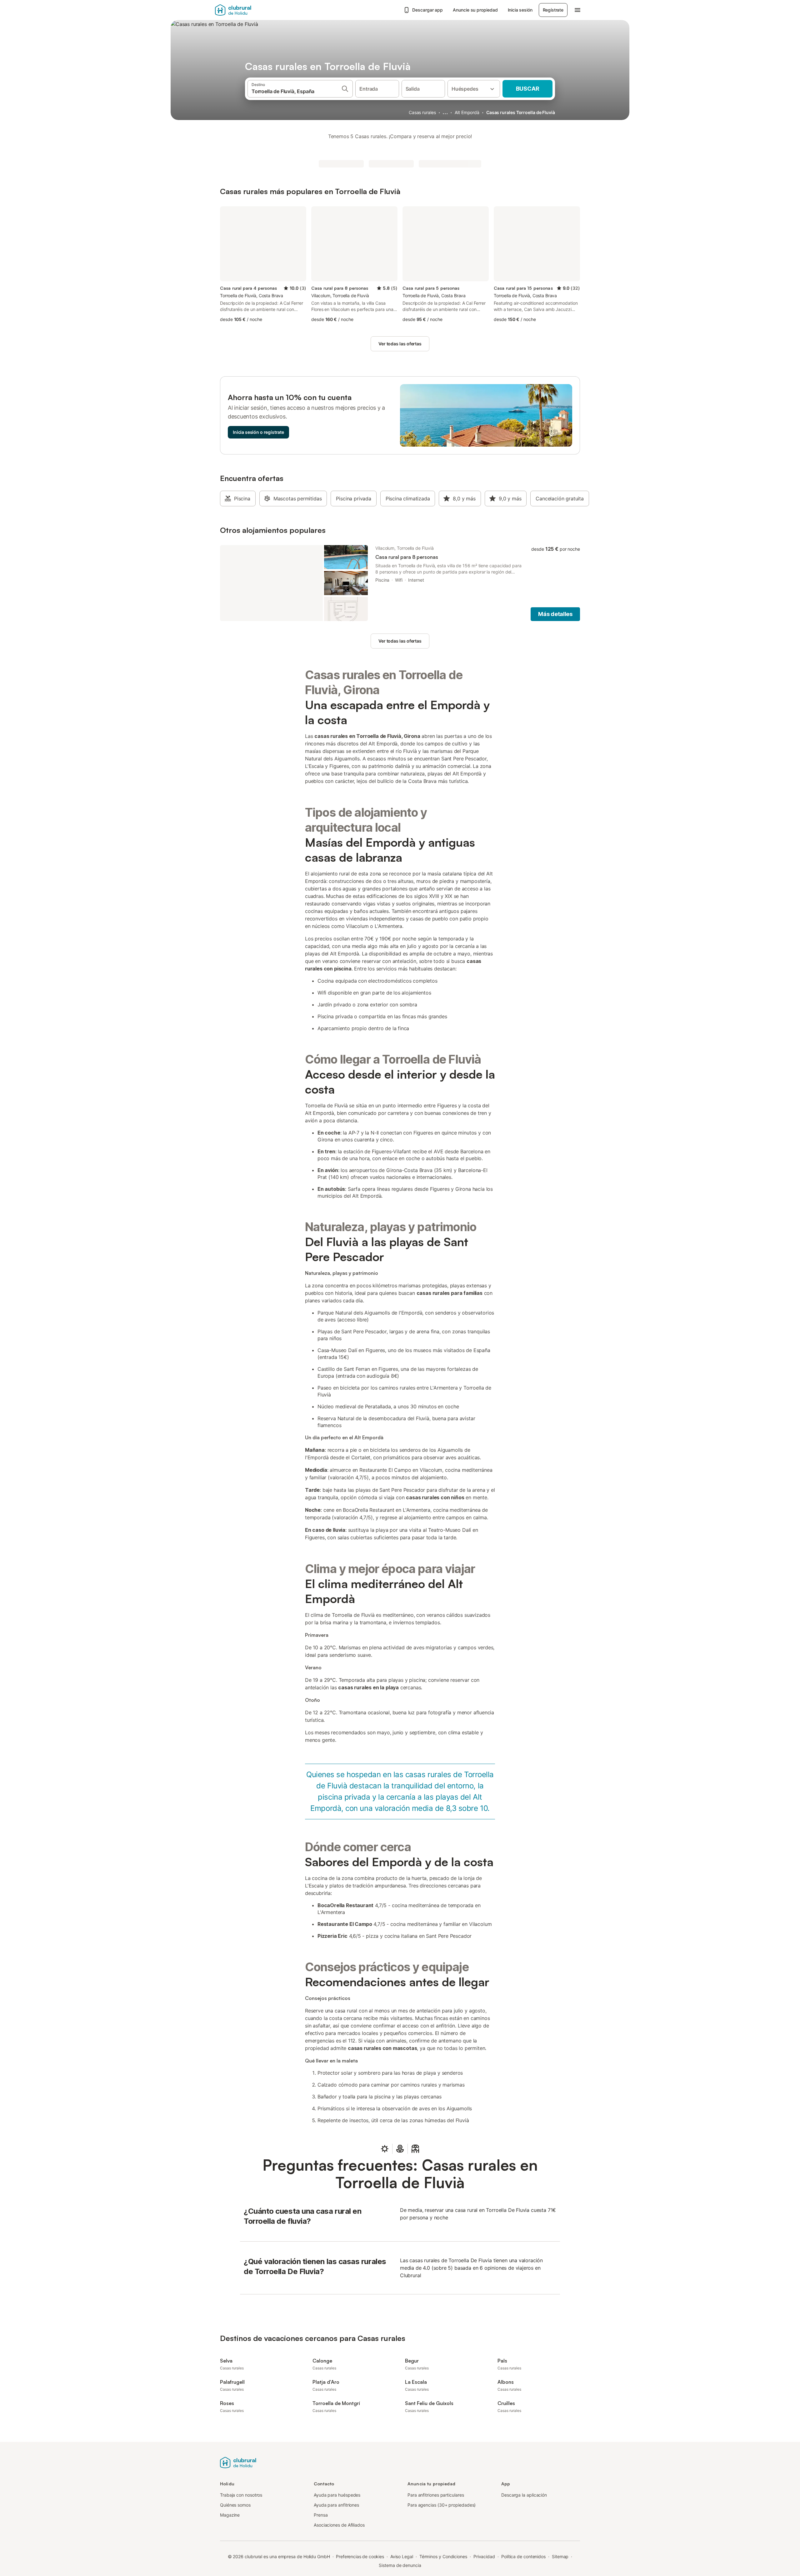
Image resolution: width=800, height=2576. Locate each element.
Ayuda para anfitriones (336, 2505)
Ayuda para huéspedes (337, 2495)
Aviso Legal (402, 2556)
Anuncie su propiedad (475, 10)
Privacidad (484, 2556)
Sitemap (560, 2556)
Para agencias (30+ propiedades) (442, 2505)
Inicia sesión (520, 10)
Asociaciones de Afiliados (339, 2525)
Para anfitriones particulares (436, 2495)
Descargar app (427, 10)
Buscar (528, 89)
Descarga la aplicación (524, 2495)
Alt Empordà (467, 112)
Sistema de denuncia (400, 2565)
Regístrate (553, 10)
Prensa (321, 2515)
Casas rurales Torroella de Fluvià (521, 112)
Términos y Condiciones (443, 2556)
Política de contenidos (523, 2556)
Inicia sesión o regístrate (258, 432)
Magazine (230, 2515)
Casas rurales (422, 112)
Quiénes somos (235, 2505)
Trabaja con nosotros (241, 2495)
